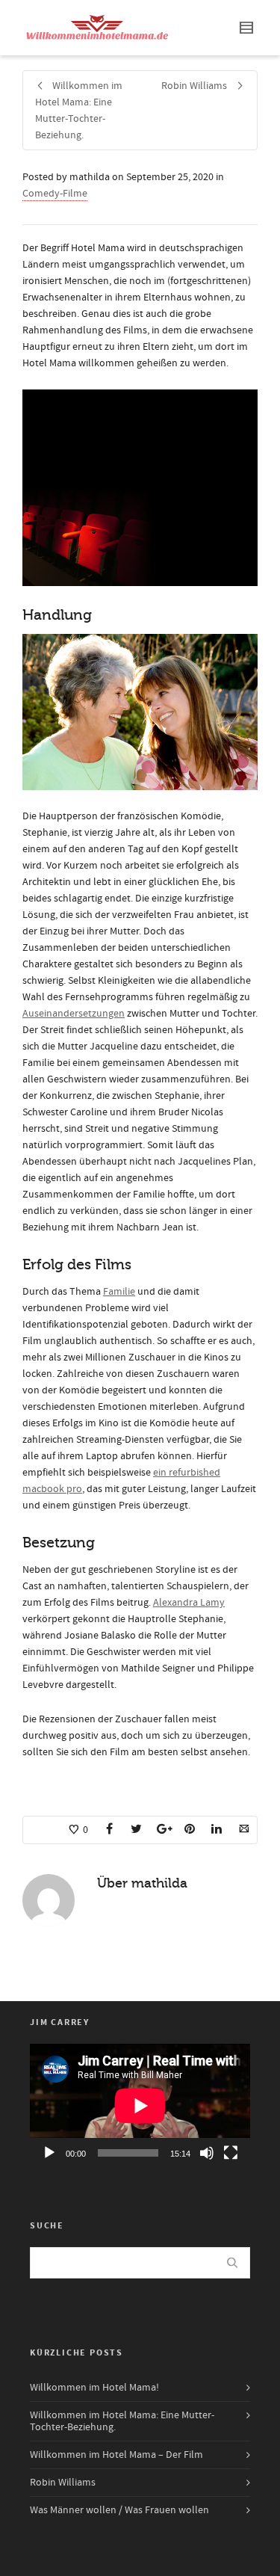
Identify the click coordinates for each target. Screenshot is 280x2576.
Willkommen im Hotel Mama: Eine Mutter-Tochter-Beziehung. (122, 2421)
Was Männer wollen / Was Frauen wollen (119, 2510)
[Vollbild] (231, 2153)
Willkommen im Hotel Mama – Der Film (116, 2455)
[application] (140, 2106)
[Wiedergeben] (49, 2153)
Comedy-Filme (55, 194)
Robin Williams (63, 2483)
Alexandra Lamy (189, 1603)
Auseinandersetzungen (74, 1014)
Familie (119, 1292)
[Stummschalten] (207, 2153)
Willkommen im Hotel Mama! (94, 2388)
